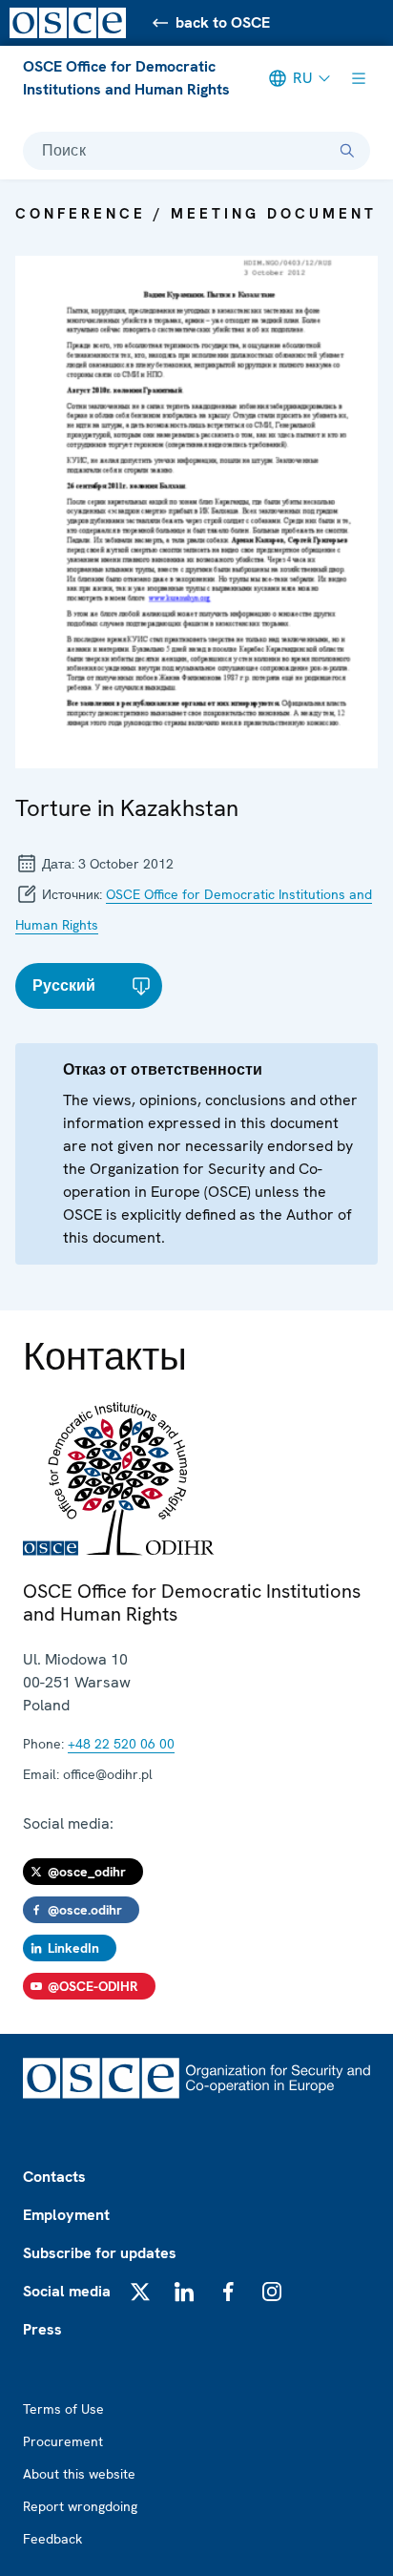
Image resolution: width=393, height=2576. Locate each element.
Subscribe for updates (100, 2253)
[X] (140, 2292)
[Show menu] (359, 78)
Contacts (54, 2177)
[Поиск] (347, 151)
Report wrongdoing (80, 2506)
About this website (79, 2474)
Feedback (52, 2539)
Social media (67, 2291)
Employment (66, 2215)
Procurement (63, 2441)
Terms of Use (63, 2409)
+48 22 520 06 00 (121, 1744)
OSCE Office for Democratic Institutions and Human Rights (126, 78)
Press (42, 2329)
